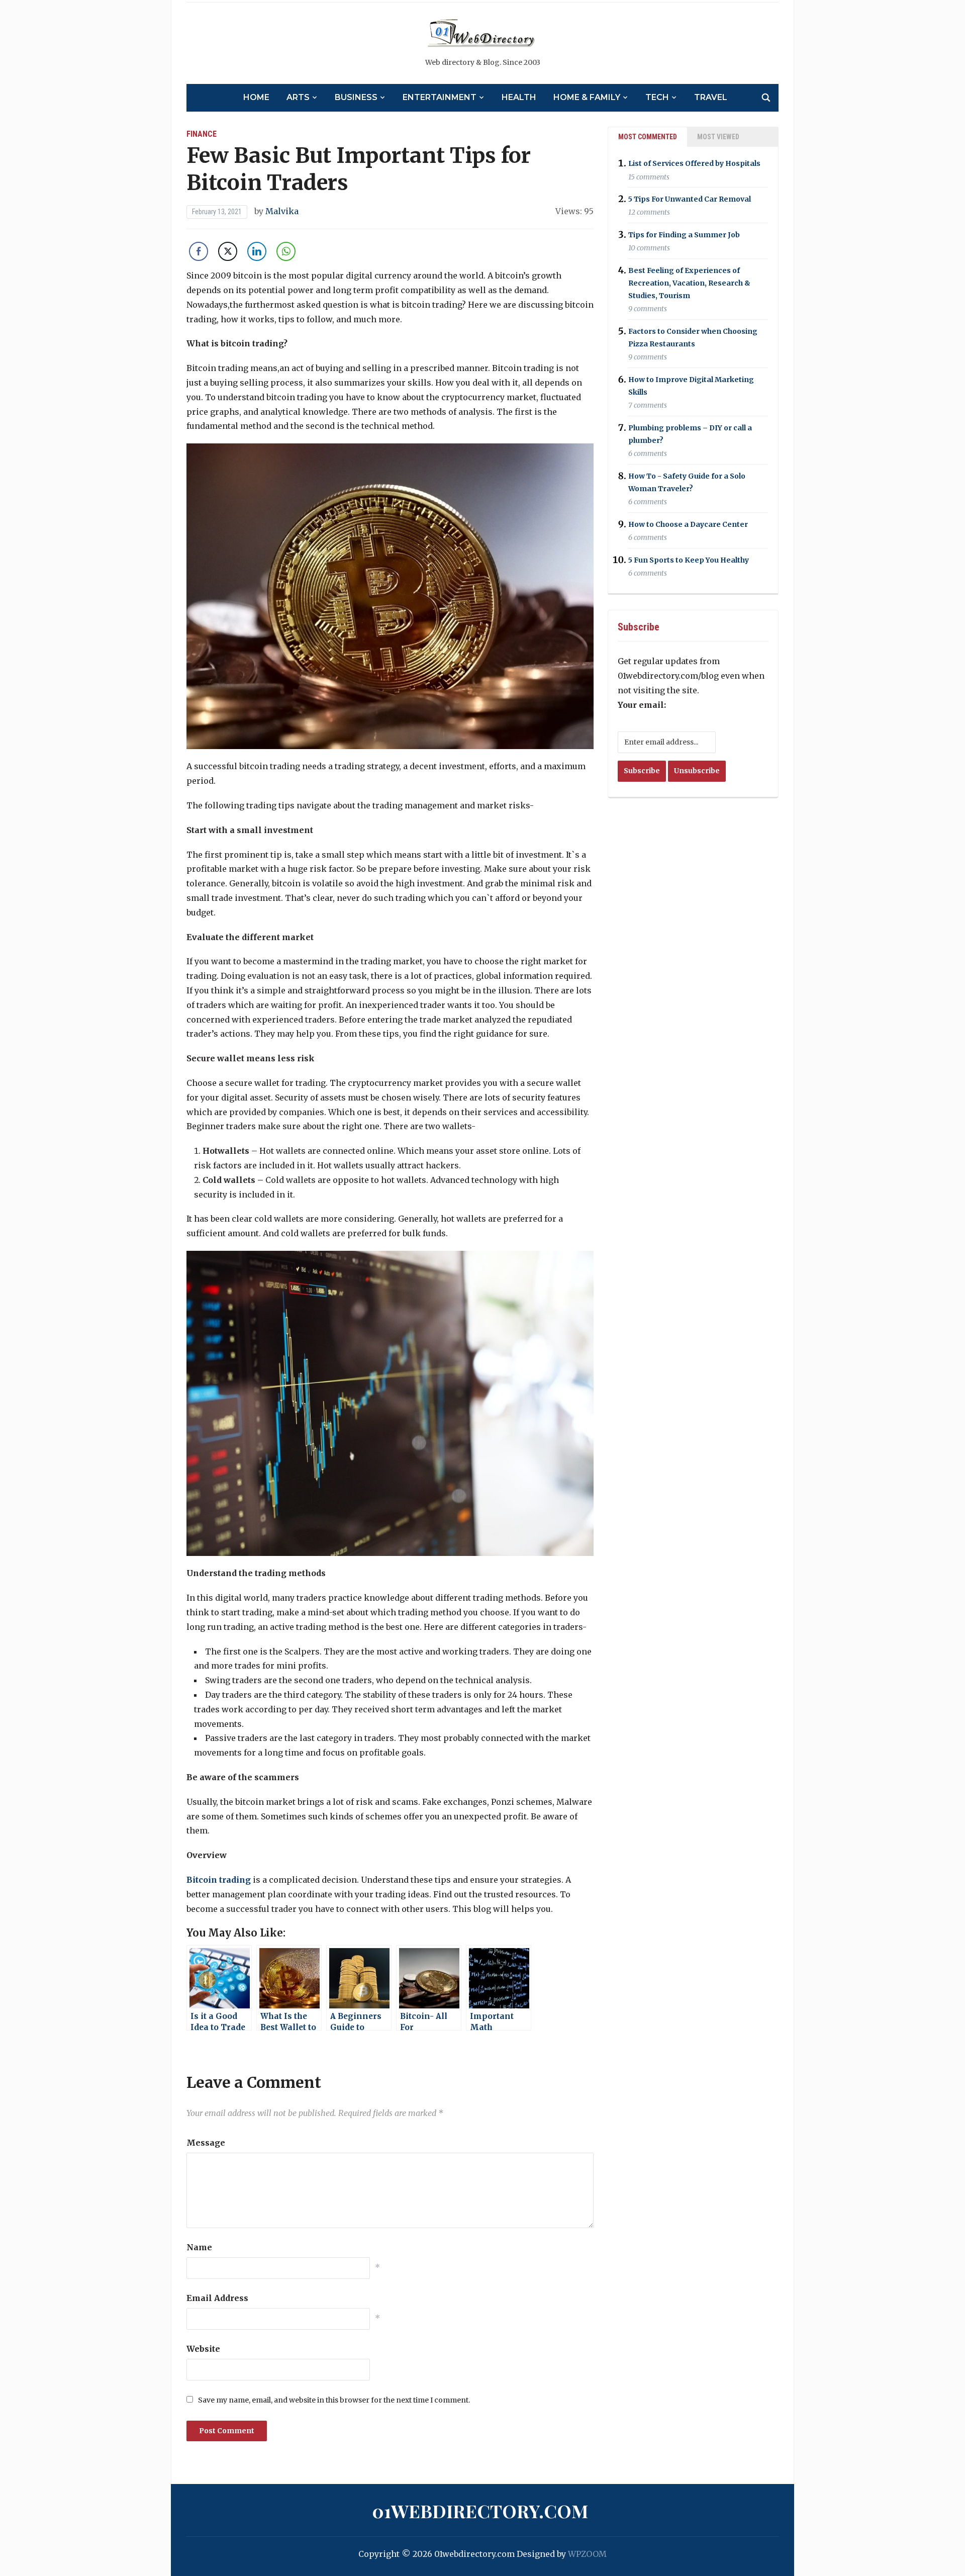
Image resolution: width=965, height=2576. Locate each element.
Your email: (642, 705)
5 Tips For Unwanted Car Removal (690, 199)
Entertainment (440, 97)
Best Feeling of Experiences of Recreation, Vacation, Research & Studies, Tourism (689, 283)
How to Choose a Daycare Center (688, 524)
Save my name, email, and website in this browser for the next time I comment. (334, 2400)
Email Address (217, 2298)
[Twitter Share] (228, 251)
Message (206, 2143)
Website (203, 2349)
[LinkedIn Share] (257, 251)
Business (356, 97)
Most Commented (648, 137)
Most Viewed (718, 137)
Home (256, 97)
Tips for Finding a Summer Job (684, 235)
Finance (202, 134)
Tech (657, 97)
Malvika (282, 211)
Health (519, 97)
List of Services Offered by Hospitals (694, 164)
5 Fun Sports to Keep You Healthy (689, 560)
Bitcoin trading (219, 1880)
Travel (711, 97)
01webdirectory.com (480, 2511)
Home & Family (587, 97)
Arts (298, 97)
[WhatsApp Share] (286, 251)
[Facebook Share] (199, 251)
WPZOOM (587, 2554)
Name (199, 2247)
